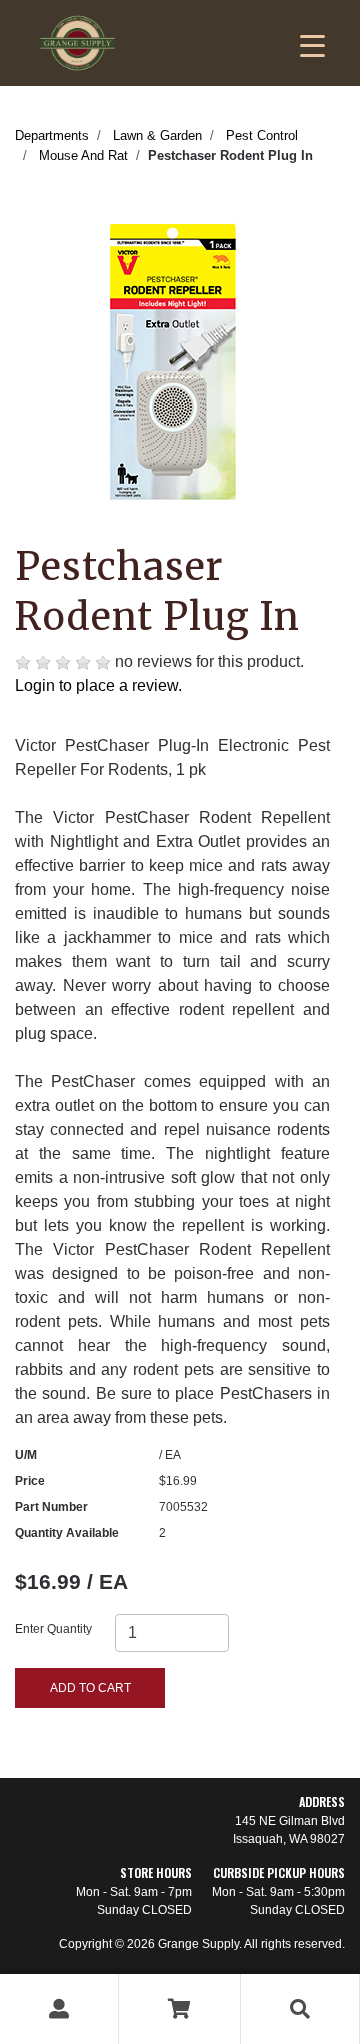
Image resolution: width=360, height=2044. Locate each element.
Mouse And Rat (83, 155)
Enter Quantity (53, 1629)
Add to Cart (90, 1688)
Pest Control (262, 135)
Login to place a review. (98, 685)
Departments (52, 135)
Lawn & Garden (157, 135)
